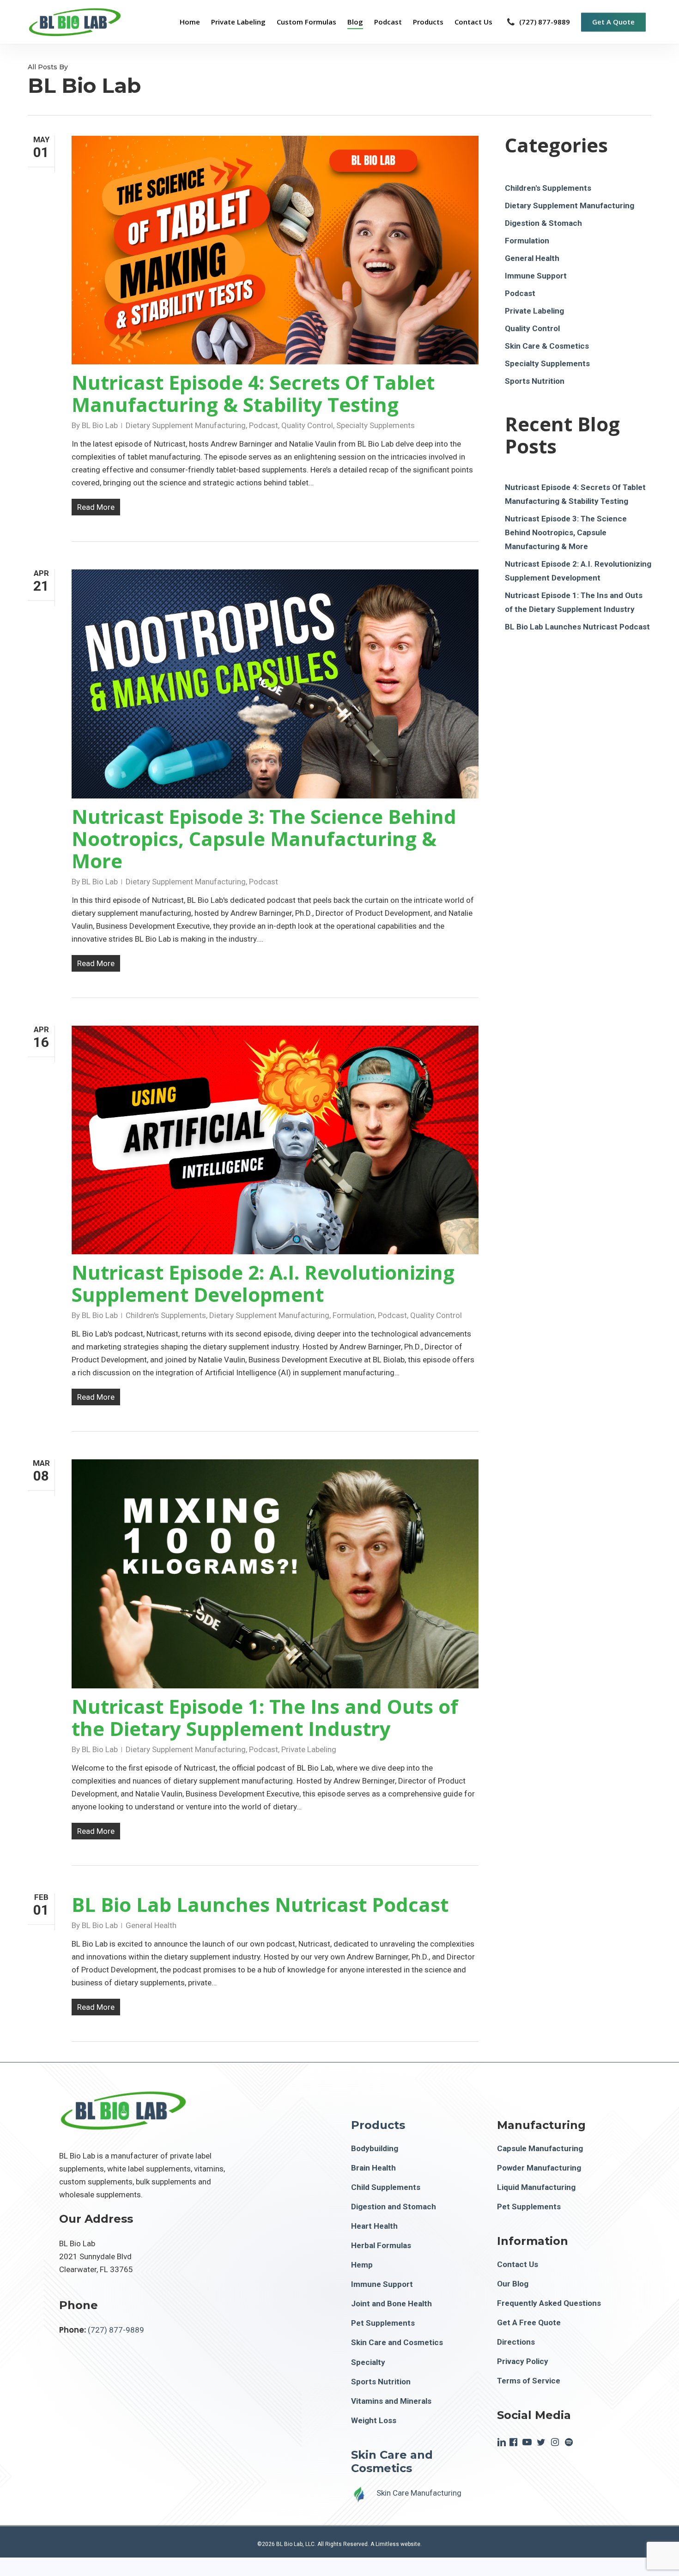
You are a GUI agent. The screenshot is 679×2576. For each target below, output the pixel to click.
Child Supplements (386, 2187)
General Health (151, 1925)
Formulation (354, 1315)
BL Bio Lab (100, 425)
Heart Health (374, 2226)
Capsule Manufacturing (540, 2148)
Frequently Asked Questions (549, 2303)
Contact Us (518, 2264)
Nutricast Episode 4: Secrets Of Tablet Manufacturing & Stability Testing (253, 393)
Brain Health (373, 2168)
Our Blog (513, 2284)
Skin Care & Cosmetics (547, 346)
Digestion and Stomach (394, 2207)
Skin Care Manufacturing (419, 2493)
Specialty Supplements (376, 425)
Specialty (368, 2362)
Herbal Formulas (381, 2245)
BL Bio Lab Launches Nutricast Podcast (260, 1904)
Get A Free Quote (529, 2322)
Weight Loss (374, 2420)
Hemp (362, 2265)
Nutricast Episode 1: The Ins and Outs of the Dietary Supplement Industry (265, 1717)
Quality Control (307, 425)
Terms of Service (529, 2381)
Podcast (264, 425)
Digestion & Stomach (543, 223)
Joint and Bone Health (391, 2304)
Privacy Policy (523, 2361)
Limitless (387, 2544)
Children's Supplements (166, 1315)
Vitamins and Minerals (391, 2401)
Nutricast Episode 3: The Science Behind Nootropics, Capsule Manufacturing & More (264, 838)
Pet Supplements (383, 2323)
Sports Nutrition (535, 381)
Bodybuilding (375, 2148)
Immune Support (536, 276)
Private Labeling (309, 1749)
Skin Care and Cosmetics (397, 2342)
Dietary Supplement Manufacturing (186, 425)
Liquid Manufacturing (536, 2187)
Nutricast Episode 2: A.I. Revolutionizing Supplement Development (263, 1283)
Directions (516, 2342)
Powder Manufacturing (539, 2168)
